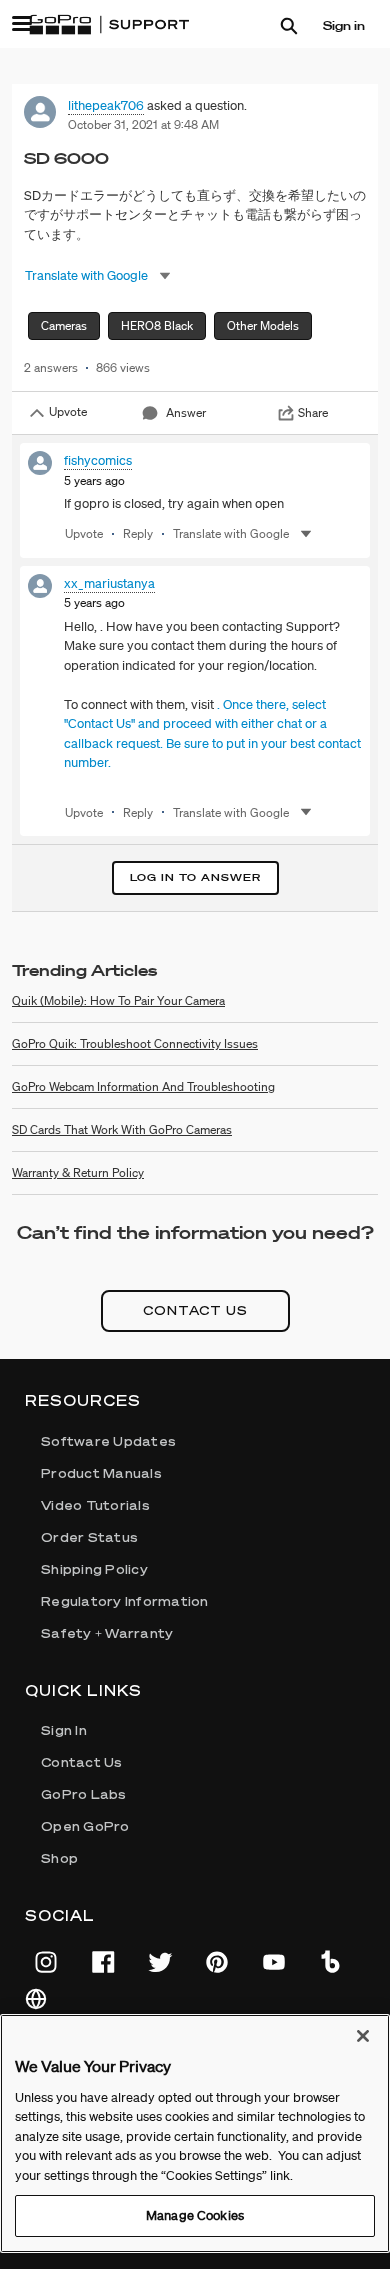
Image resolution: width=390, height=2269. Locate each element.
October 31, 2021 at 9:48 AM (143, 124)
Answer (186, 412)
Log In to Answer (195, 877)
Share (313, 412)
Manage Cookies (195, 2215)
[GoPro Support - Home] (109, 25)
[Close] (363, 2036)
